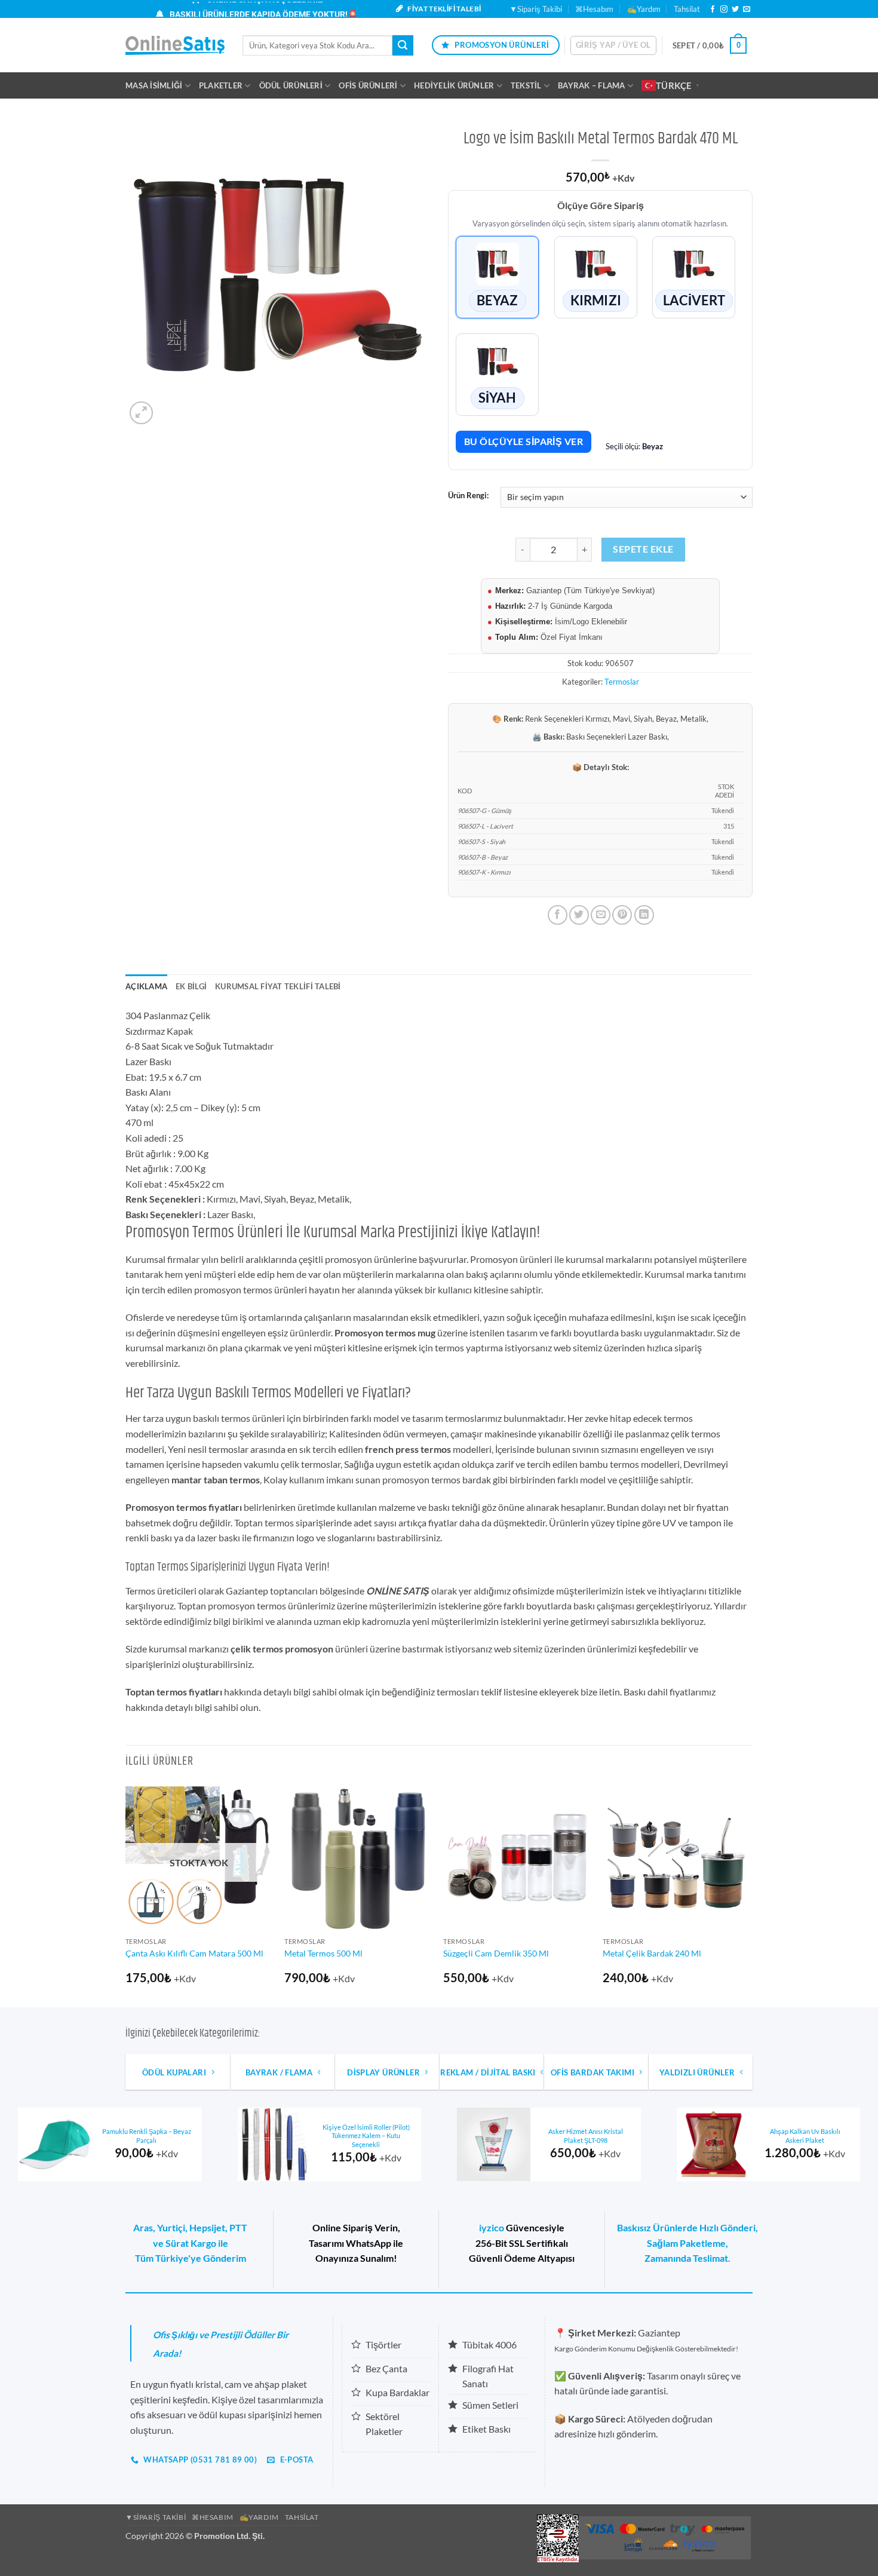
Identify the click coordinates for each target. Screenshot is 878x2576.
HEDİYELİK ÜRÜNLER (454, 85)
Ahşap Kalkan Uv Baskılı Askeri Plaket (805, 2136)
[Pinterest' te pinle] (622, 915)
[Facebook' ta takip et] (713, 10)
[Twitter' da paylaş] (579, 915)
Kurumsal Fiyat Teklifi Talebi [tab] (278, 986)
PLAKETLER (221, 85)
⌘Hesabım (594, 9)
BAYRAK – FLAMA (592, 85)
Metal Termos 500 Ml (323, 1953)
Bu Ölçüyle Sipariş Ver (524, 441)
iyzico (492, 2227)
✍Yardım (644, 9)
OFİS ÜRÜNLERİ (368, 85)
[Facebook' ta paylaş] (558, 915)
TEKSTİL (526, 85)
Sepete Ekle (643, 549)
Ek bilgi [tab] (191, 986)
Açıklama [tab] (146, 986)
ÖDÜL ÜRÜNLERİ (291, 85)
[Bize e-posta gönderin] (747, 10)
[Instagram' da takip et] (724, 10)
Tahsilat (687, 9)
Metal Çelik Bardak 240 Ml (652, 1953)
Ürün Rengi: (468, 496)
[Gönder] (403, 45)
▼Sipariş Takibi (536, 9)
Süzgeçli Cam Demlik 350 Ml (496, 1953)
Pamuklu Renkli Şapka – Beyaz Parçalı (147, 2136)
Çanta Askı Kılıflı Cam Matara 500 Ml (194, 1953)
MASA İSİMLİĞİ (154, 85)
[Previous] (126, 1894)
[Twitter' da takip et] (735, 10)
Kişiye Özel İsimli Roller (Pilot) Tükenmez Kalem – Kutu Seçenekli (366, 2136)
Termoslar (622, 682)
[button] (613, 45)
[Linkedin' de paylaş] (644, 915)
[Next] (749, 1894)
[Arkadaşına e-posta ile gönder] (601, 915)
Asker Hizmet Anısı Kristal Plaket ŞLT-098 (586, 2136)
